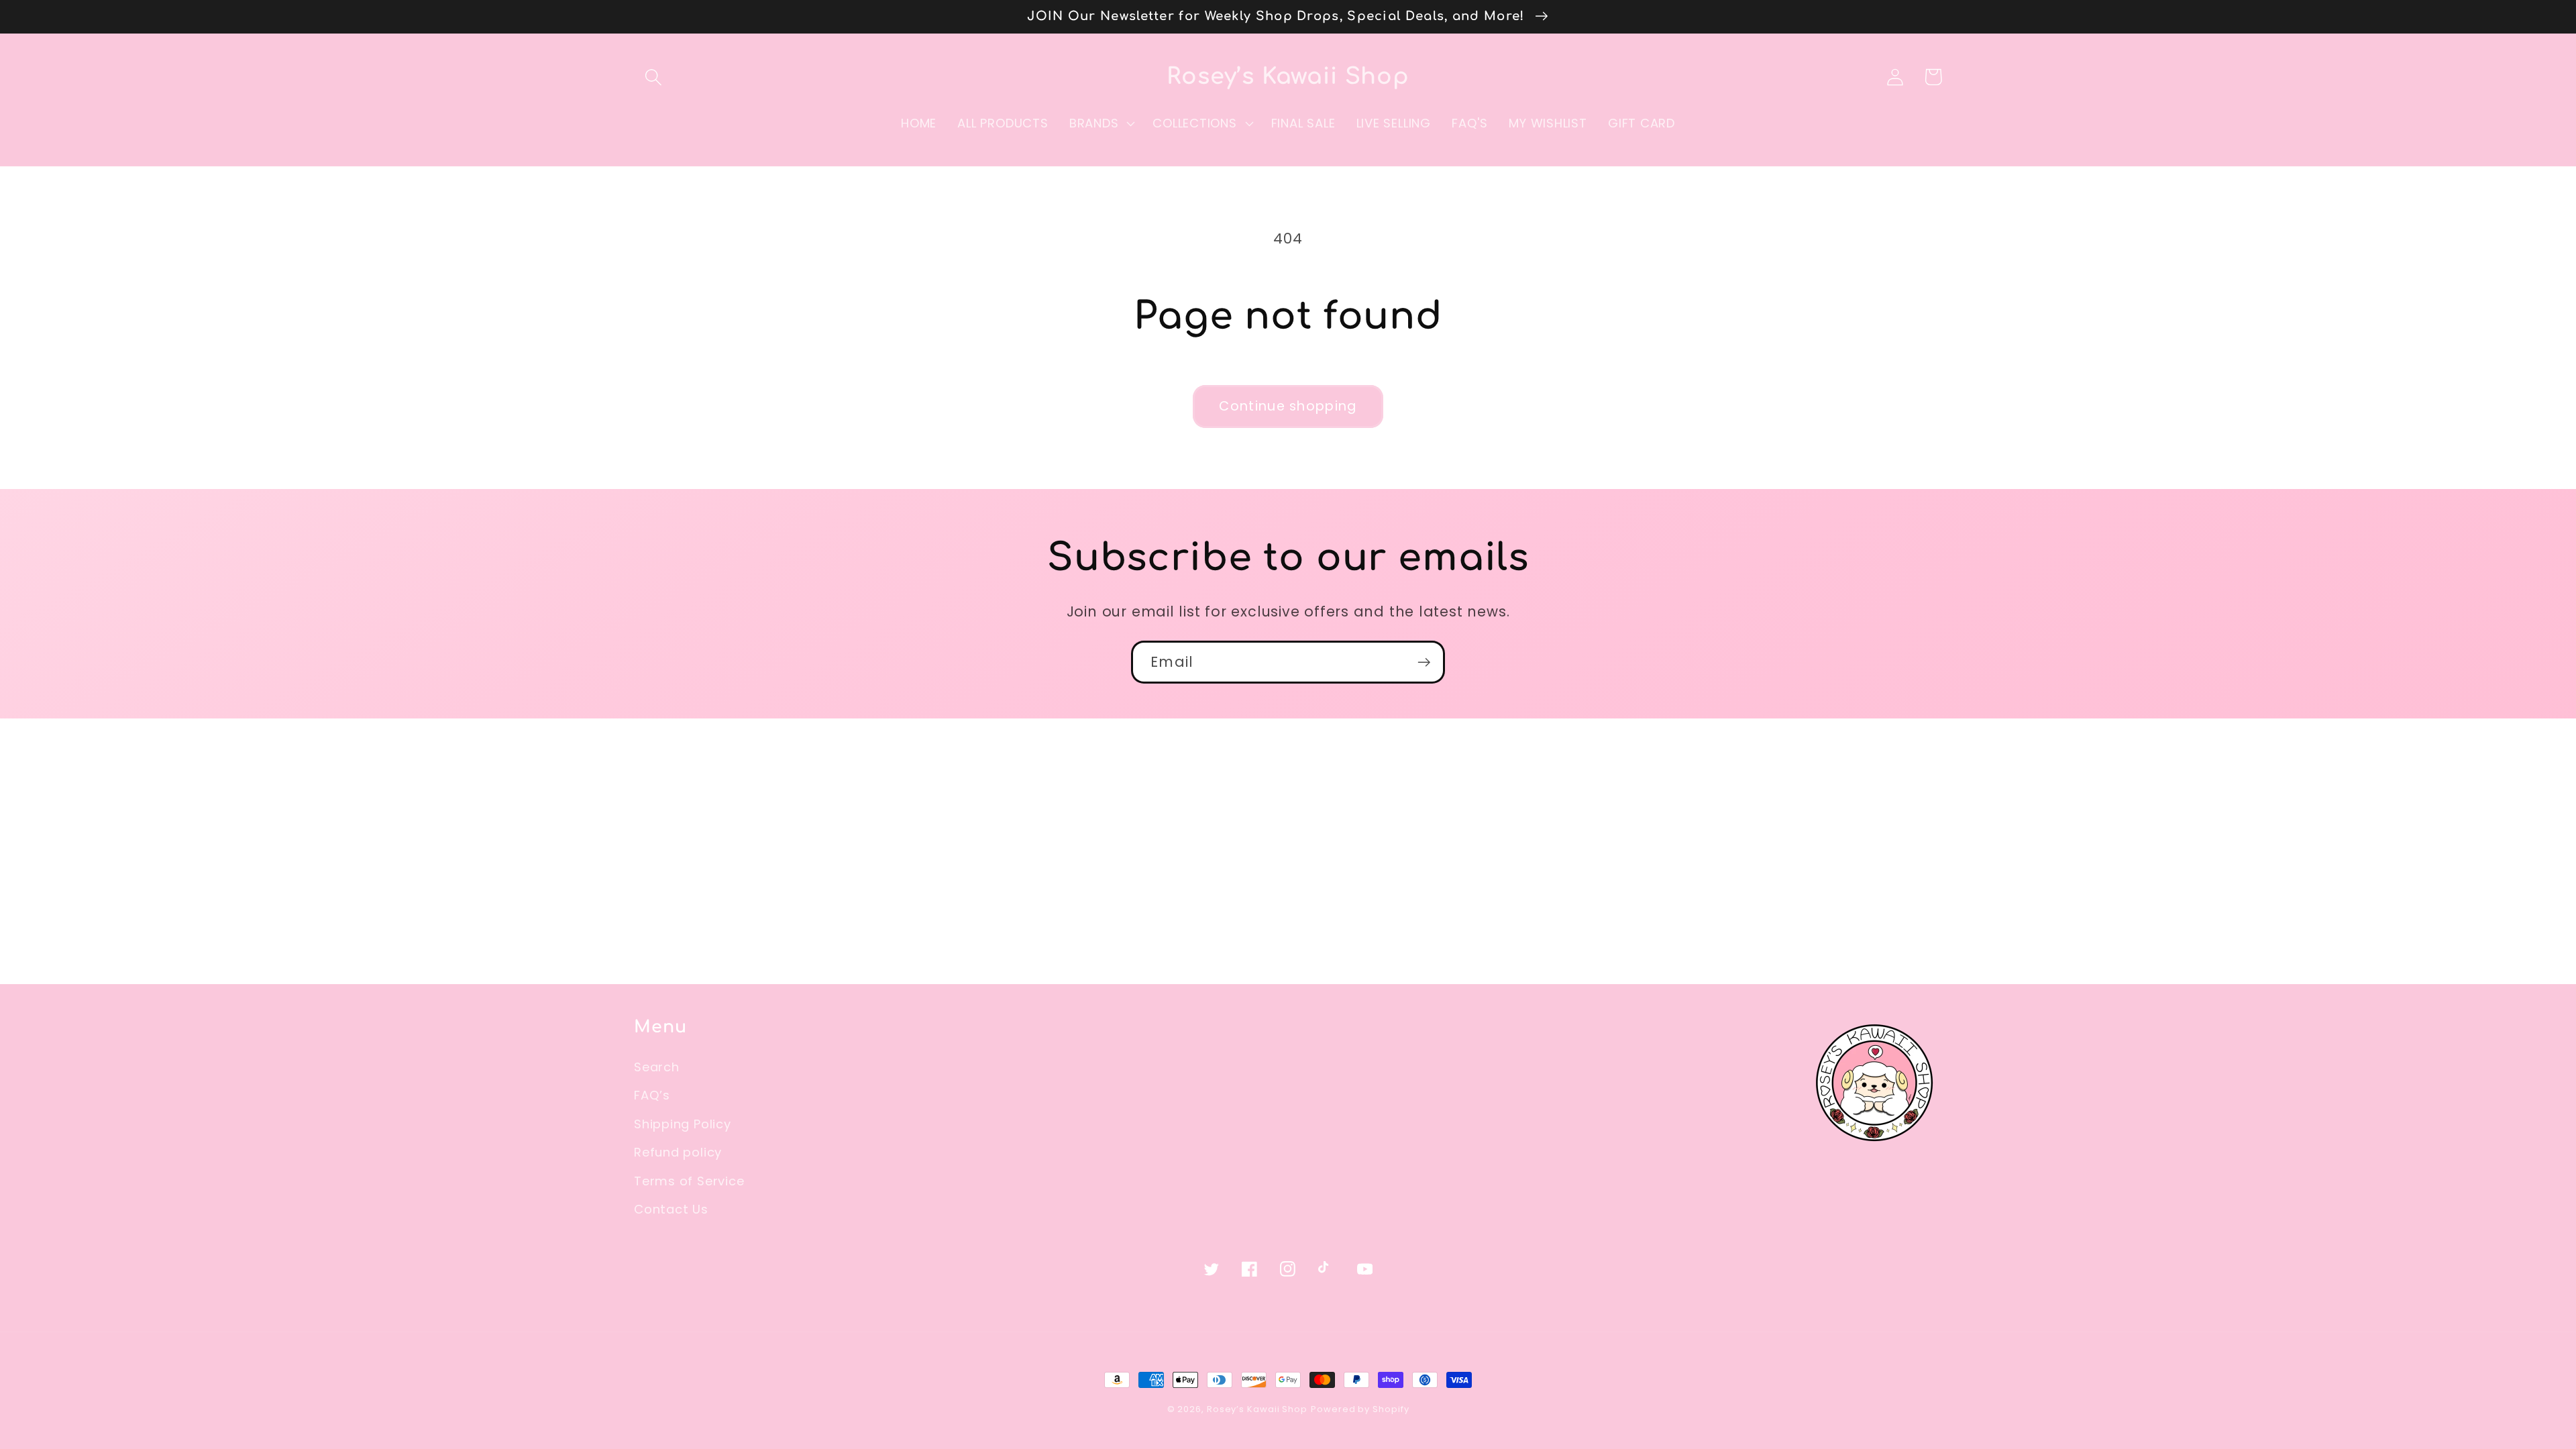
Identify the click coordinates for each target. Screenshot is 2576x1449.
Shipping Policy (683, 1124)
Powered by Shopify (1360, 1409)
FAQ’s (652, 1095)
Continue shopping (1288, 406)
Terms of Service (689, 1181)
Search (657, 1067)
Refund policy (678, 1152)
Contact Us (671, 1209)
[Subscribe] (1424, 662)
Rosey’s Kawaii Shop (1257, 1409)
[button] (653, 77)
